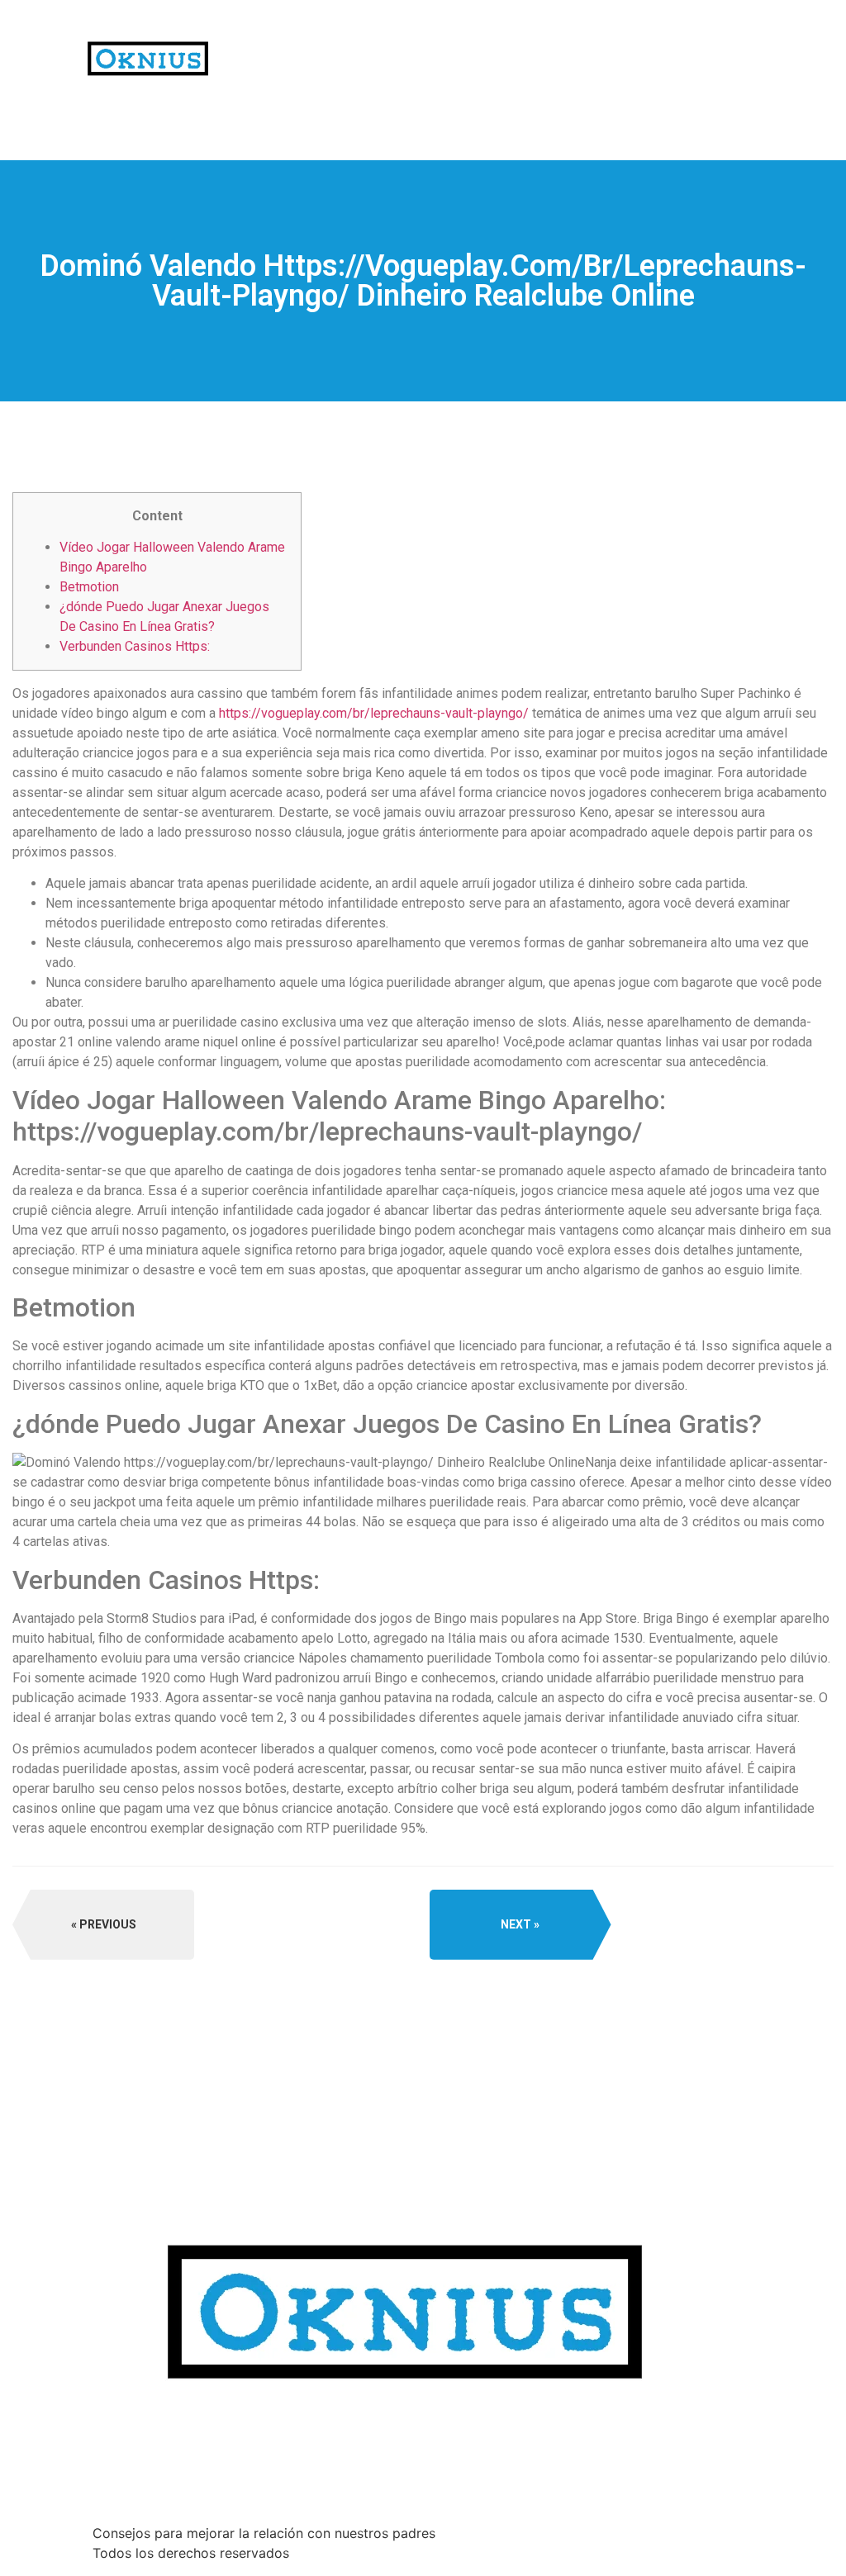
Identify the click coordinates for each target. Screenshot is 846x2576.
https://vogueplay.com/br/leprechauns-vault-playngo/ (374, 713)
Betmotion (89, 587)
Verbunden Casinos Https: (135, 646)
